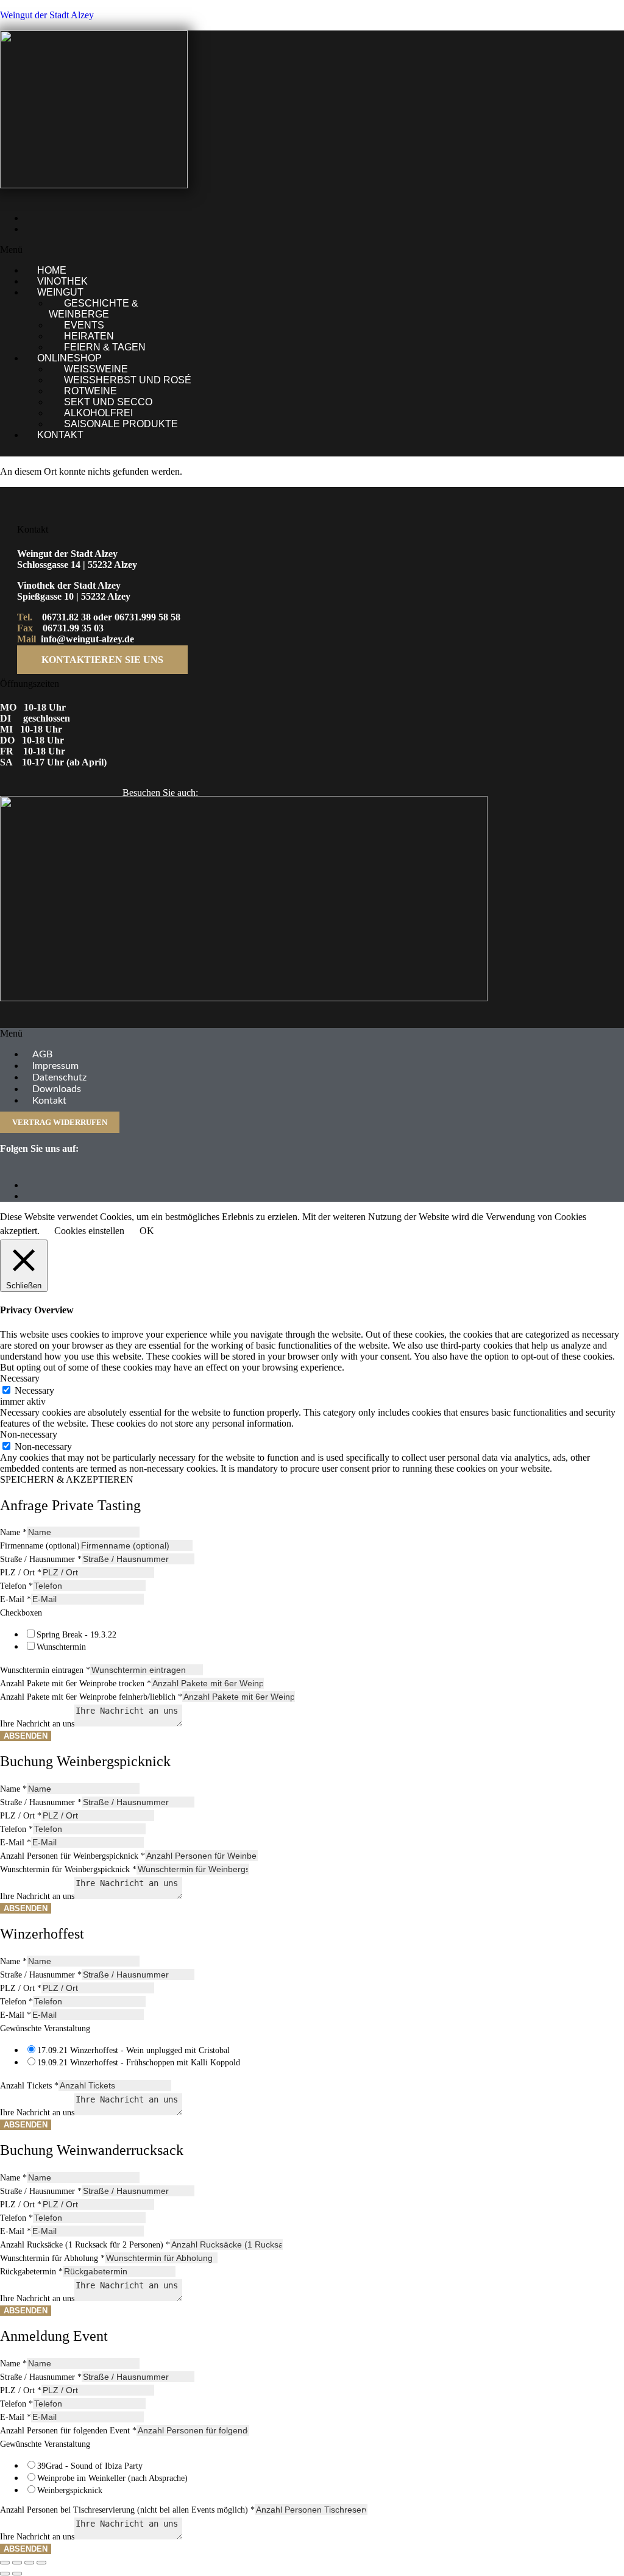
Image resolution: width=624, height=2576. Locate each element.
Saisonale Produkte (121, 424)
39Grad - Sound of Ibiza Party (90, 2466)
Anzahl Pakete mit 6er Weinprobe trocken (76, 1684)
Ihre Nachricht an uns (37, 1724)
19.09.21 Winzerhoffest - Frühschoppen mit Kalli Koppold (139, 2063)
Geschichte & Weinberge (94, 309)
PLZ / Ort (21, 1573)
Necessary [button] (20, 1378)
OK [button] (147, 1231)
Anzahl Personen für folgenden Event (68, 2431)
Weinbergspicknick (70, 2490)
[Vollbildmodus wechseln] (17, 2563)
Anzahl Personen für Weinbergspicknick (73, 1856)
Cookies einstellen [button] (89, 1231)
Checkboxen (21, 1613)
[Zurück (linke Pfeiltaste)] (5, 2574)
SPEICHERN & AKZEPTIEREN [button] (67, 1479)
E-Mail (16, 1599)
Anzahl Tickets (29, 2086)
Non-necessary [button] (29, 1434)
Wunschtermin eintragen (45, 1670)
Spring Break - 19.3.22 (76, 1635)
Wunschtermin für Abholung (52, 2258)
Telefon (16, 1586)
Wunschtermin (61, 1647)
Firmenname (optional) (40, 1546)
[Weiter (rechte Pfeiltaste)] (17, 2574)
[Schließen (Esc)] (41, 2563)
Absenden (26, 1736)
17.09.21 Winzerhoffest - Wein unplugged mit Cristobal (133, 2050)
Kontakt (60, 435)
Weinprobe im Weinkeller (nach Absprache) (112, 2478)
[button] (218, 250)
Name (13, 1532)
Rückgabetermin (31, 2272)
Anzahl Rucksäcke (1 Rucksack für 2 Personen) (85, 2245)
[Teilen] (29, 2563)
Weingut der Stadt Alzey (47, 15)
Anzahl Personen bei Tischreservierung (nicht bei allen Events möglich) (127, 2510)
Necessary (34, 1390)
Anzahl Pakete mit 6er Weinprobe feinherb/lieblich (91, 1697)
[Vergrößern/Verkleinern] (5, 2563)
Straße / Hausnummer (41, 1559)
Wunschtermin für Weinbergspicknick (68, 1869)
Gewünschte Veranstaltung (45, 2028)
